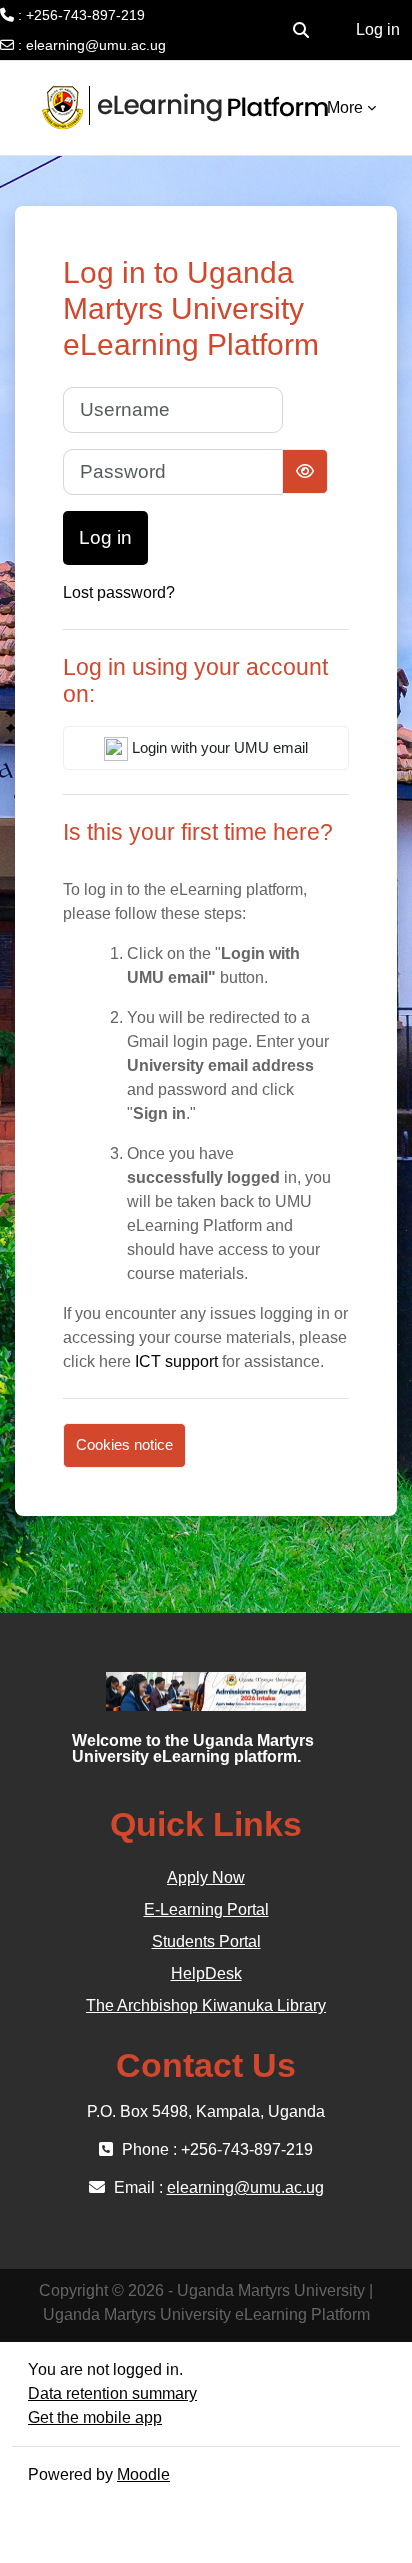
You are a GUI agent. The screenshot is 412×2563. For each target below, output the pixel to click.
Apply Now (206, 1877)
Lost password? (119, 592)
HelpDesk (206, 1973)
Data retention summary (112, 2393)
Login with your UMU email (218, 747)
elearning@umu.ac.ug (96, 45)
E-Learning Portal (206, 1909)
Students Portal (206, 1941)
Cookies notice (124, 1444)
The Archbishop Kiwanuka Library (206, 2005)
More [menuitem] (345, 107)
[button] (301, 30)
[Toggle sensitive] (305, 471)
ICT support (176, 1361)
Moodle (143, 2474)
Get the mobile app (95, 2417)
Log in (378, 29)
